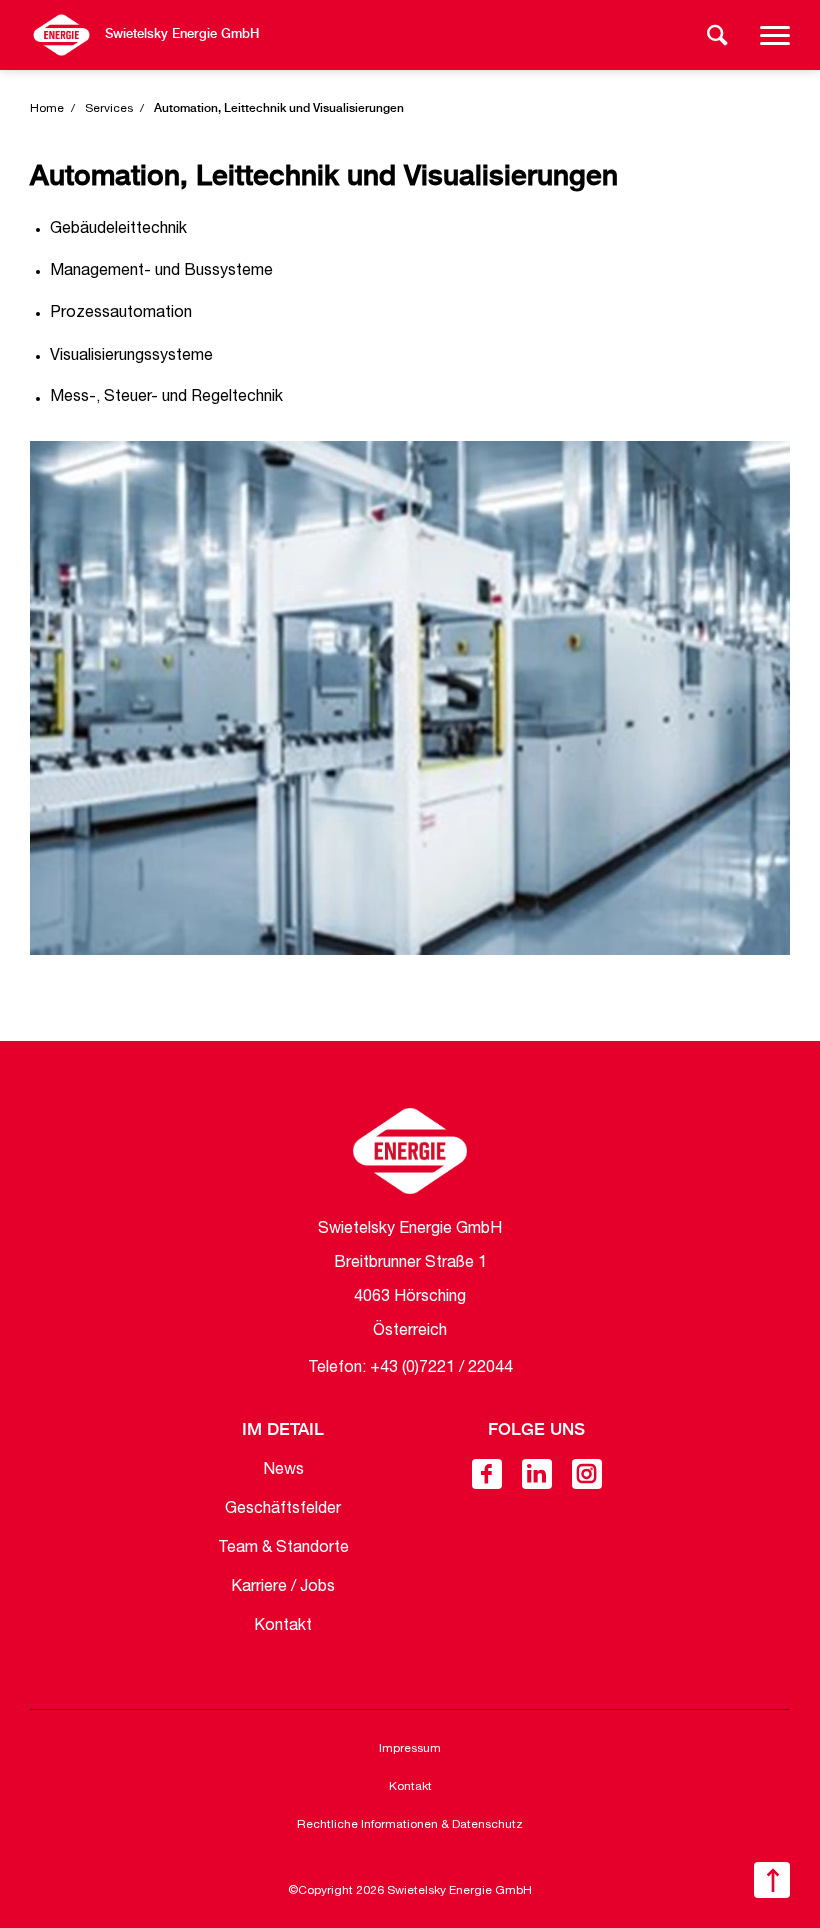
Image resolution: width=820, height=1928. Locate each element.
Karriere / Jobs (283, 1588)
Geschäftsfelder (283, 1510)
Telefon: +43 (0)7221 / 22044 (410, 1369)
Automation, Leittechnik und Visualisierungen (279, 109)
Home (47, 109)
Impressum (410, 1749)
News (283, 1471)
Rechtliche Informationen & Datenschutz (410, 1825)
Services (109, 109)
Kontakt (283, 1627)
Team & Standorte (283, 1549)
